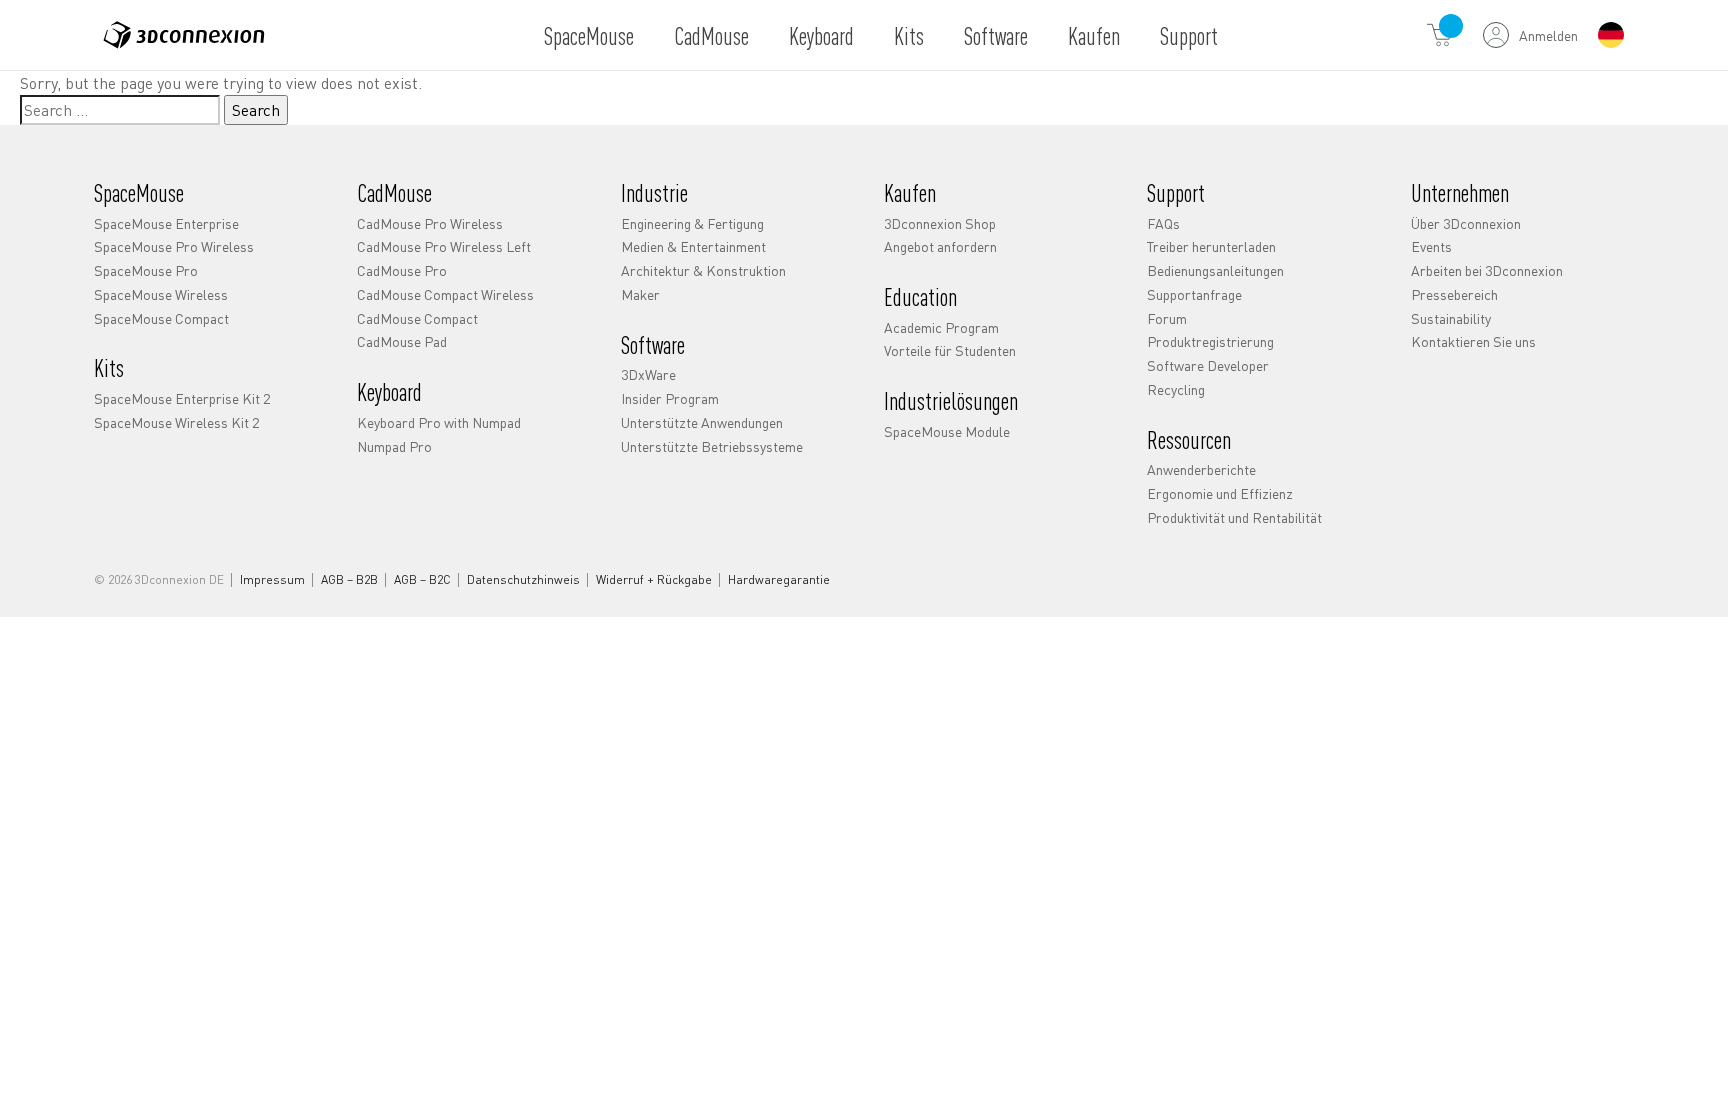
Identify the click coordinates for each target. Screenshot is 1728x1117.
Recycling (1176, 389)
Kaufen (1094, 35)
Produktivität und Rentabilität (1234, 517)
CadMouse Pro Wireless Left (444, 246)
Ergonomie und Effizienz (1220, 493)
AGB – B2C (422, 580)
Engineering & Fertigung (692, 223)
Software (996, 35)
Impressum (272, 580)
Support (1189, 35)
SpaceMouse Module (947, 431)
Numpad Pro (394, 446)
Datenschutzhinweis (523, 580)
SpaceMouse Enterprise (166, 223)
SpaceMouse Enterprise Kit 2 (182, 398)
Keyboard (821, 35)
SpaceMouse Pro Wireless (174, 246)
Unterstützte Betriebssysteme (712, 446)
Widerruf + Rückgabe (654, 580)
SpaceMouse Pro (146, 270)
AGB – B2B (349, 580)
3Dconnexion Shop (940, 223)
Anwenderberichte (1201, 469)
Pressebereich (1454, 294)
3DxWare (648, 374)
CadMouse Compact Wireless (445, 294)
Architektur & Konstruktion (703, 270)
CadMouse (711, 35)
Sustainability (1451, 318)
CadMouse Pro (402, 270)
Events (1431, 246)
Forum (1167, 318)
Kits (909, 35)
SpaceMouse (589, 35)
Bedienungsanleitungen (1215, 270)
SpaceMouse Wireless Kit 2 (176, 422)
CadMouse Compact (417, 318)
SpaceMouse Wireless (161, 294)
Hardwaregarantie (779, 580)
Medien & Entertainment (693, 246)
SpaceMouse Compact (161, 318)
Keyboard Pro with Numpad (439, 422)
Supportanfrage (1194, 294)
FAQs (1163, 223)
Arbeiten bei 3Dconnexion (1487, 270)
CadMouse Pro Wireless (430, 223)
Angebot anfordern (940, 246)
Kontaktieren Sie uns (1473, 341)
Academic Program (941, 327)
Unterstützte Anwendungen (702, 422)
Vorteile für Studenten (950, 350)
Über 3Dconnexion (1466, 223)
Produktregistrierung (1210, 341)
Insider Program (670, 398)
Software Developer (1208, 365)
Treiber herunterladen (1211, 246)
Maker (640, 294)
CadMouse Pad (402, 341)
